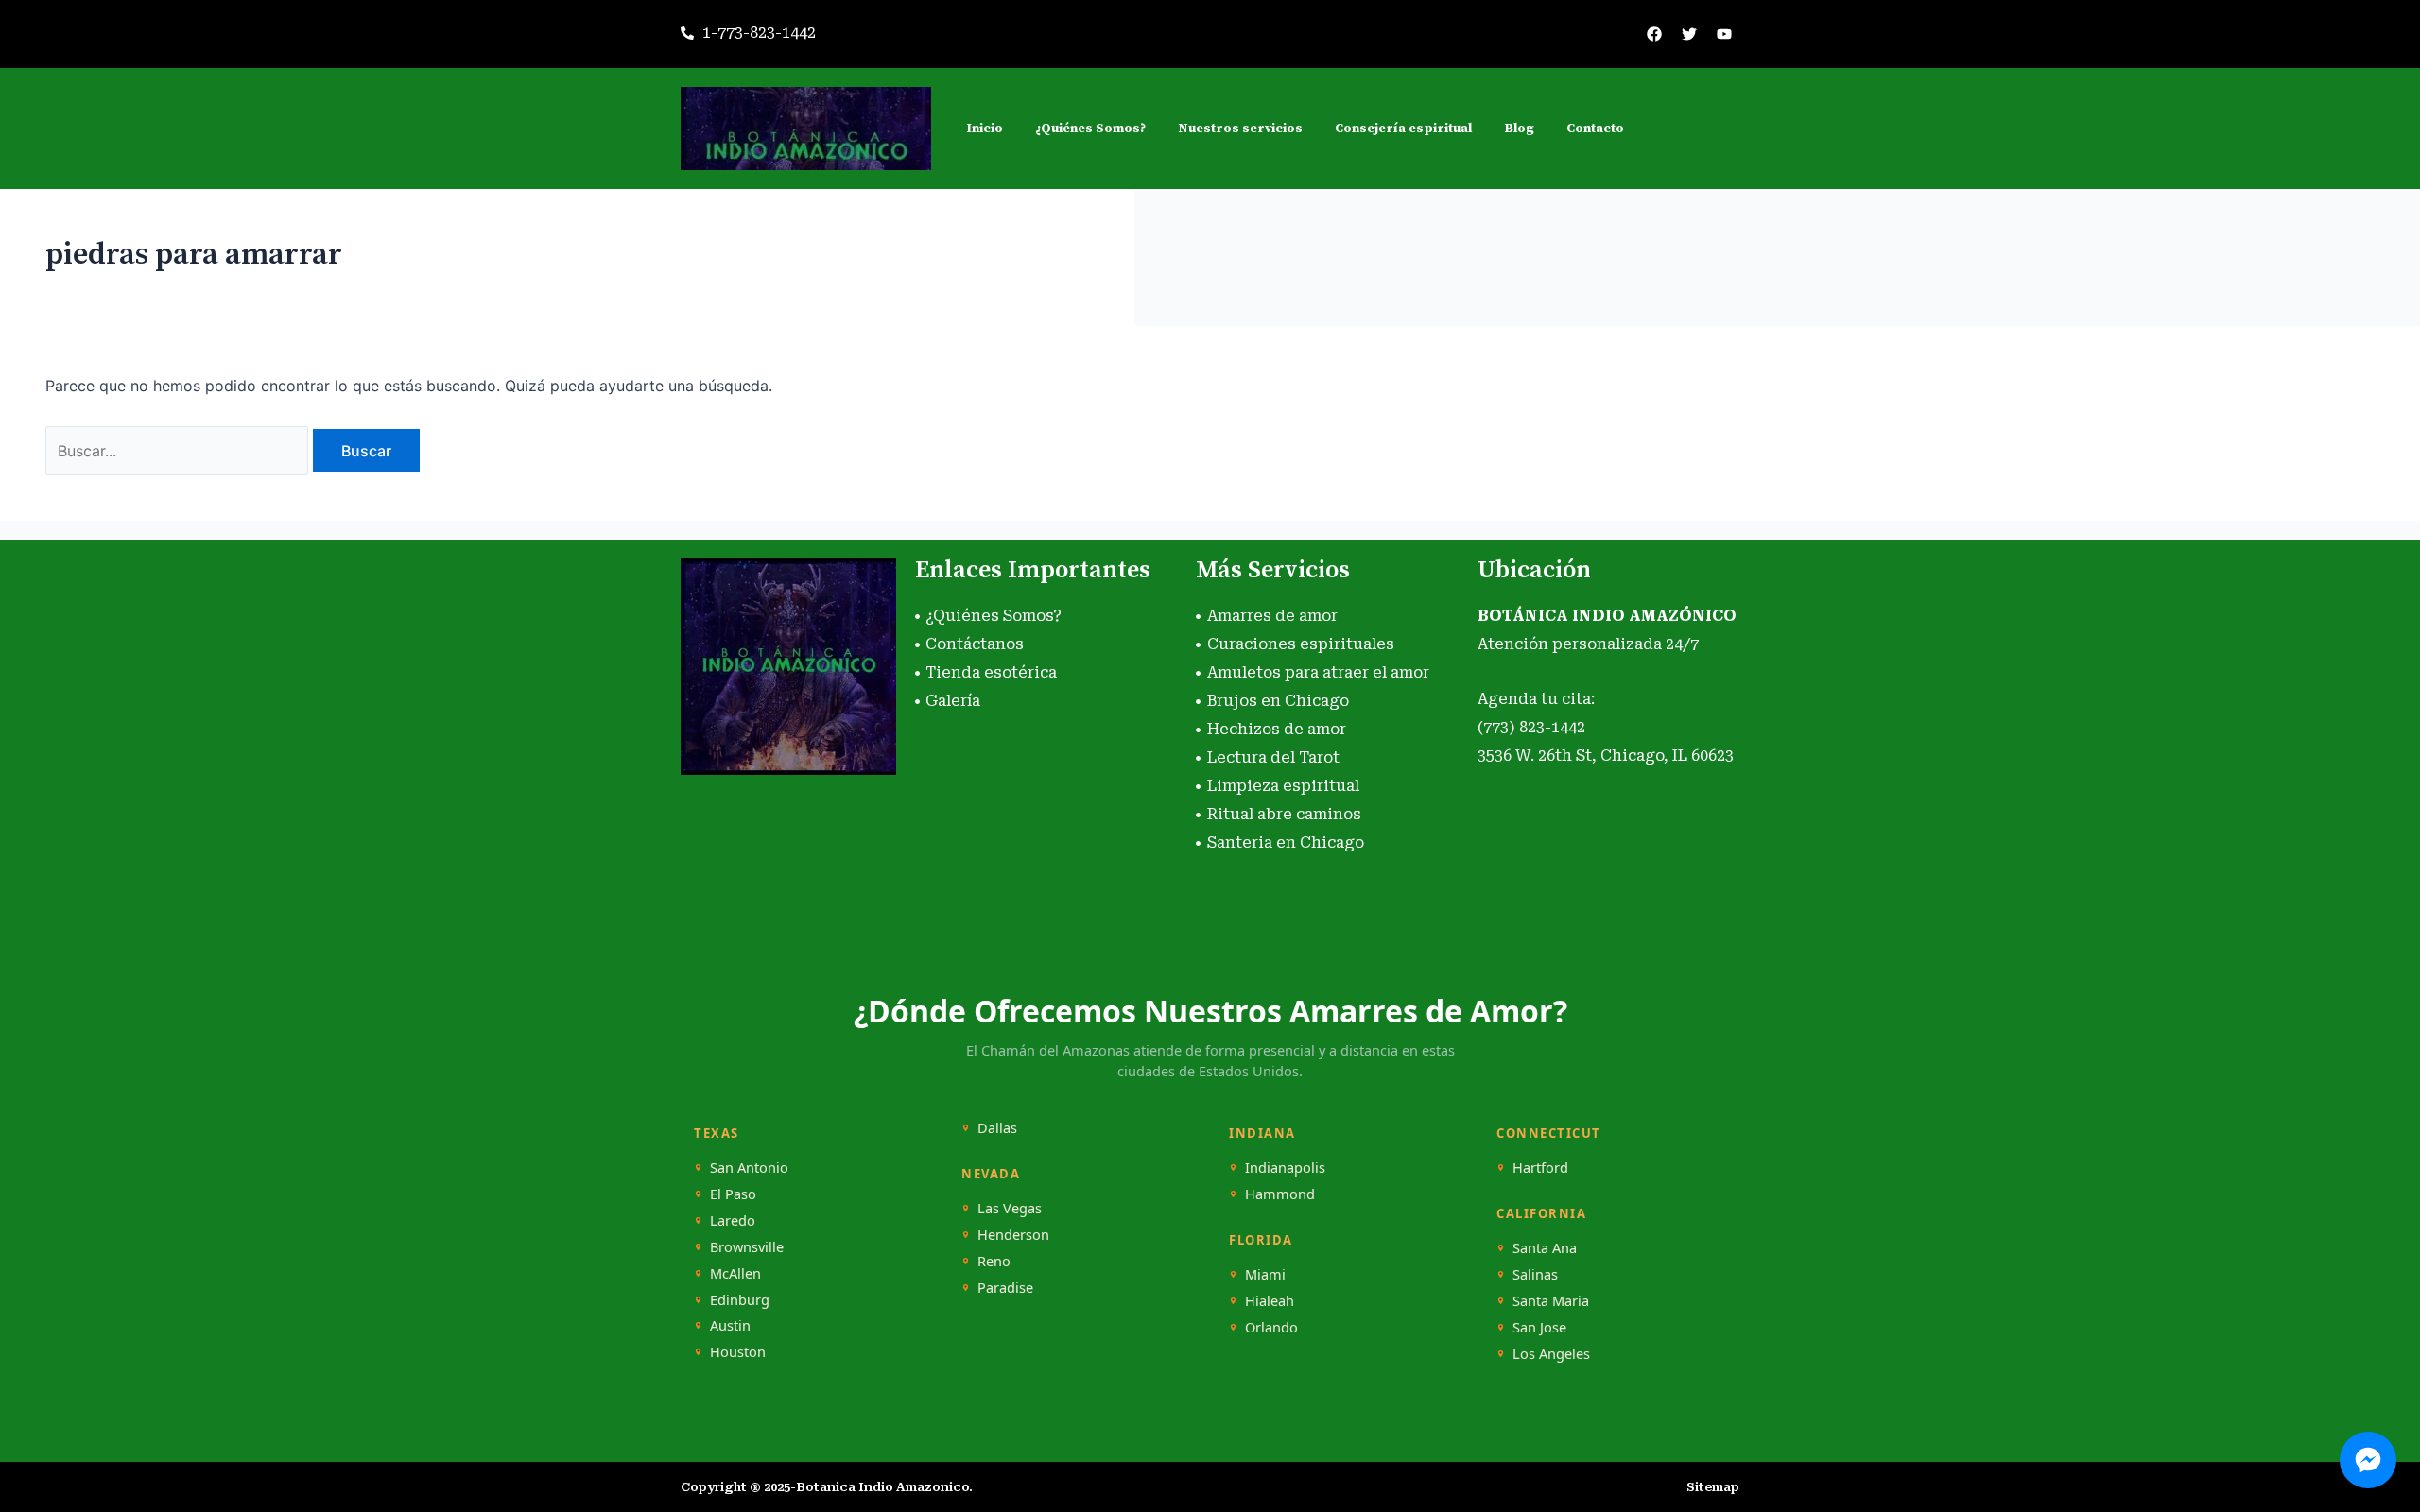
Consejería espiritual (1403, 129)
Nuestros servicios (1240, 129)
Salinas (1535, 1274)
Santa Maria (1551, 1301)
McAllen (735, 1273)
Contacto (1595, 129)
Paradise (1005, 1288)
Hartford (1540, 1168)
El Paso (733, 1194)
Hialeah (1270, 1301)
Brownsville (747, 1247)
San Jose (1539, 1327)
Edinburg (740, 1300)
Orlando (1271, 1327)
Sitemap (1713, 1487)
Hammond (1280, 1194)
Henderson (1013, 1235)
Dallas (997, 1128)
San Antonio (749, 1168)
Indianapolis (1285, 1168)
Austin (730, 1325)
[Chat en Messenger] (2368, 1460)
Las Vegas (1010, 1208)
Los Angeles (1551, 1354)
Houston (738, 1352)
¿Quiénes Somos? (1090, 129)
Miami (1265, 1274)
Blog (1519, 129)
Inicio (985, 129)
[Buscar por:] (179, 451)
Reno (994, 1261)
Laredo (733, 1220)
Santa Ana (1545, 1248)
